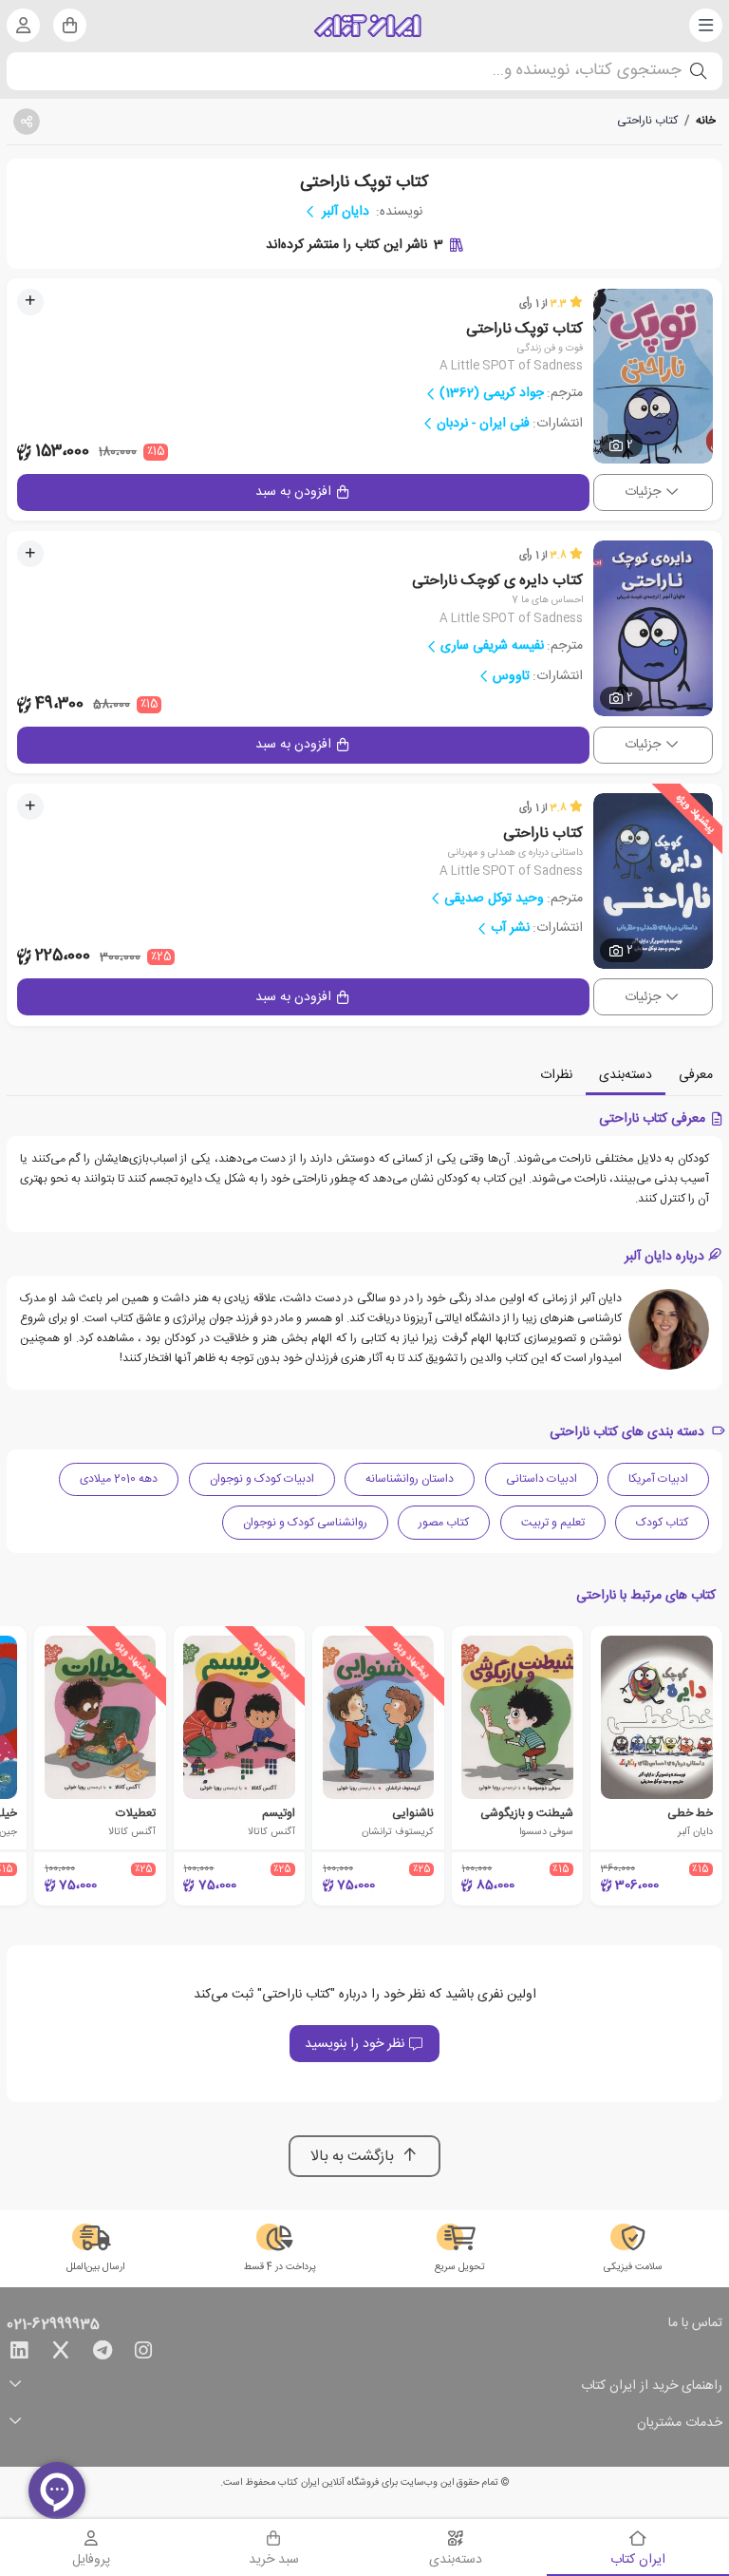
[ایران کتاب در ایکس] (61, 2354)
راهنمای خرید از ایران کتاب (652, 2387)
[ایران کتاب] (368, 26)
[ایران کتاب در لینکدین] (19, 2354)
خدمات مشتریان (680, 2424)
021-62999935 (53, 2325)
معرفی (696, 1075)
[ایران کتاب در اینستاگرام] (143, 2354)
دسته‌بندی (626, 1075)
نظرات (556, 1075)
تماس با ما (695, 2324)
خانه (706, 121)
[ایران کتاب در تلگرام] (103, 2354)
